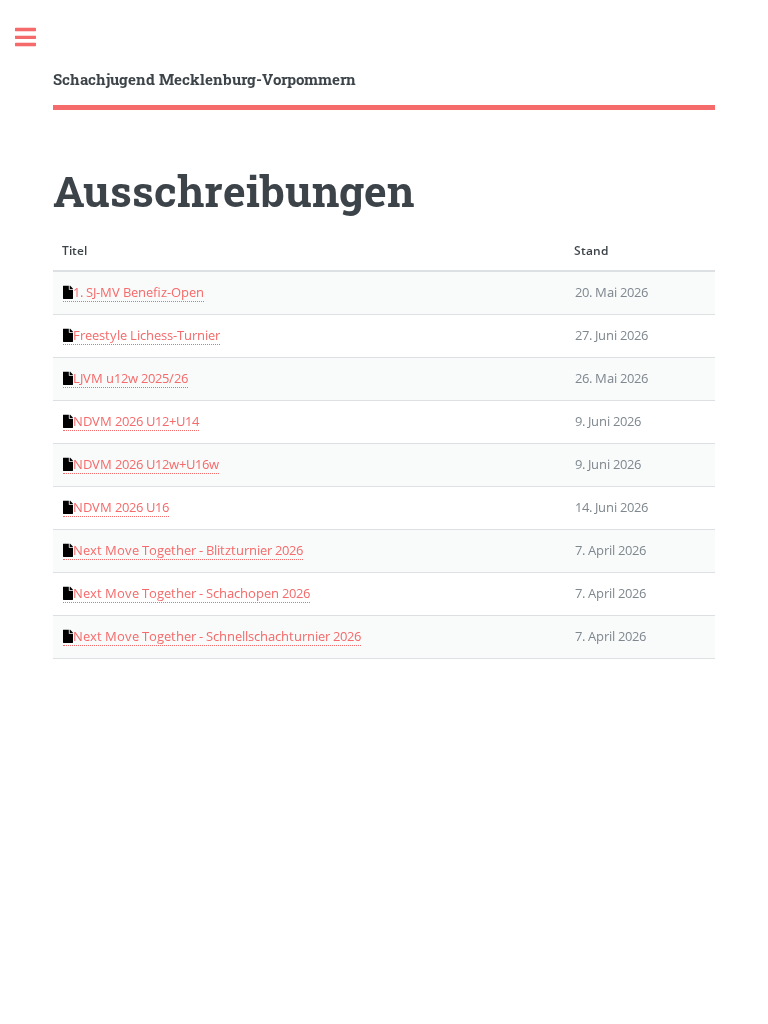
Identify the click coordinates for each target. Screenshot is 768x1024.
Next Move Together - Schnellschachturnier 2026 (217, 636)
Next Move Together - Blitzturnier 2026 (188, 550)
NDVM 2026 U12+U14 (136, 421)
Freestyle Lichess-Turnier (146, 335)
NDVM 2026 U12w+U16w (146, 464)
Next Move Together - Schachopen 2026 (191, 593)
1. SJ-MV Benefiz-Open (138, 292)
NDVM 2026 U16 (121, 507)
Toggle (36, 37)
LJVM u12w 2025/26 (130, 378)
